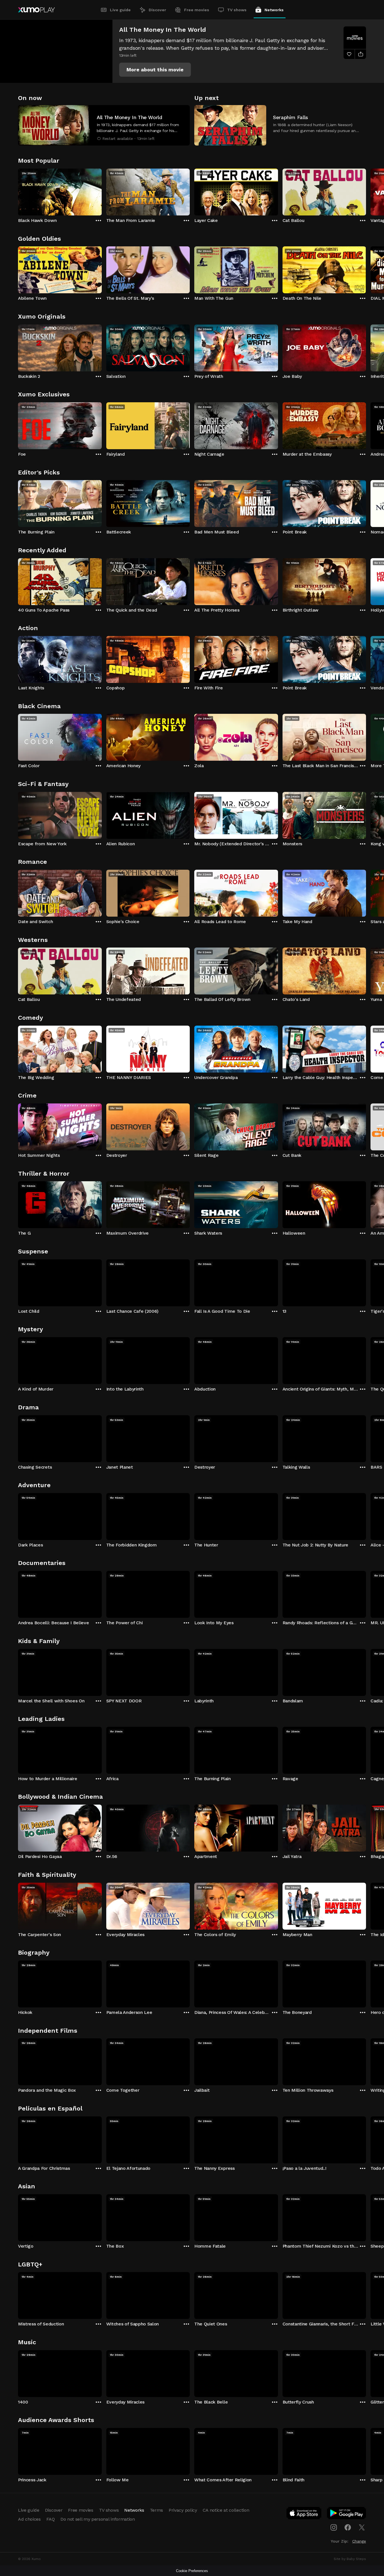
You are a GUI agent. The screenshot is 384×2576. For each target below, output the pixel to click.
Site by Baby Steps (350, 2559)
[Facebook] (348, 2527)
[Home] (36, 10)
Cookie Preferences (192, 2571)
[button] (155, 70)
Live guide (120, 10)
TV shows (237, 10)
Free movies (197, 10)
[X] (362, 2527)
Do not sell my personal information (98, 2519)
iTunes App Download (304, 2514)
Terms (156, 2510)
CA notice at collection (226, 2510)
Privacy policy (183, 2510)
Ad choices (29, 2519)
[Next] (366, 191)
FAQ (51, 2519)
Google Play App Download (347, 2514)
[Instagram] (334, 2527)
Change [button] (359, 2541)
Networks (274, 10)
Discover (157, 10)
